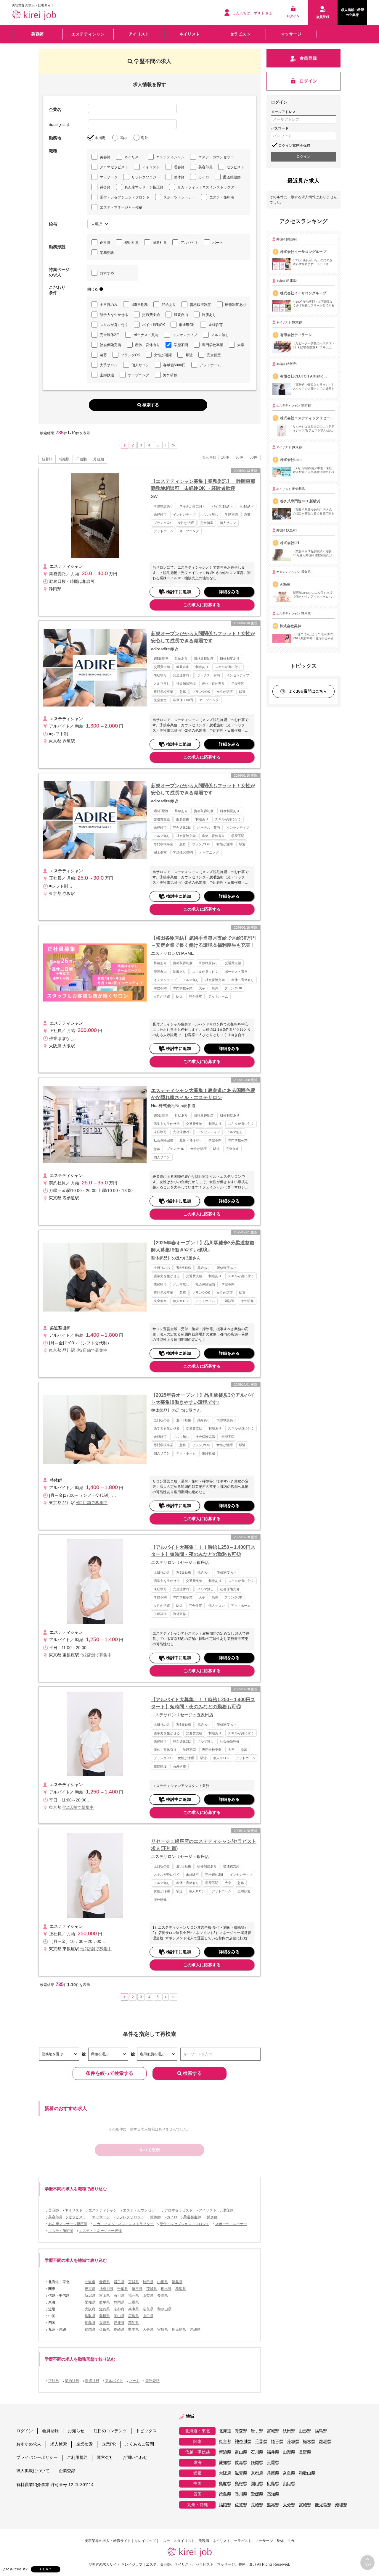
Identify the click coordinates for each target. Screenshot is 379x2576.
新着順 (47, 459)
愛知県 (90, 2302)
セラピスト (240, 34)
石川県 (119, 2296)
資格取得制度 (200, 305)
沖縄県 (195, 2330)
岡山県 (119, 2316)
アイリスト (139, 34)
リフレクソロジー (146, 177)
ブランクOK (130, 355)
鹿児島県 (179, 2330)
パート (218, 243)
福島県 (177, 2282)
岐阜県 (105, 2302)
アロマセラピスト (114, 167)
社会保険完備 (110, 345)
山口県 (148, 2316)
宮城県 (134, 2282)
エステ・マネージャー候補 (121, 207)
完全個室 (214, 355)
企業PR (109, 2444)
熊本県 (134, 2330)
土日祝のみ (109, 305)
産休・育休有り (147, 345)
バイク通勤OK (154, 325)
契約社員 (131, 243)
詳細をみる (229, 592)
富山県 (105, 2296)
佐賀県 (105, 2330)
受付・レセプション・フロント (125, 197)
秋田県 (148, 2282)
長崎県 (119, 2330)
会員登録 (50, 2431)
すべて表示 (150, 2150)
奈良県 (148, 2309)
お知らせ (76, 2431)
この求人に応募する (202, 605)
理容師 (179, 167)
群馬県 (181, 2289)
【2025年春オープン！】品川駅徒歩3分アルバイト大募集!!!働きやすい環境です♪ (203, 1399)
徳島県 (90, 2323)
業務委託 (107, 253)
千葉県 (123, 2289)
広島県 (134, 2316)
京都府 (119, 2309)
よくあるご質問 (139, 2444)
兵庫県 (134, 2309)
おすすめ (107, 273)
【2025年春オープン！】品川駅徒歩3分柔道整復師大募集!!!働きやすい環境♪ (203, 1246)
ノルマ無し (220, 335)
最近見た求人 (303, 181)
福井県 (134, 2296)
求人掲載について (33, 2471)
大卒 (241, 345)
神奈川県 (106, 2289)
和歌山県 (164, 2309)
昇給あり (169, 305)
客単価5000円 (174, 365)
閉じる (93, 289)
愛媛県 (119, 2323)
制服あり (209, 315)
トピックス (146, 2431)
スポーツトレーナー (179, 197)
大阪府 (90, 2309)
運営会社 (105, 2457)
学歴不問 (181, 345)
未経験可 (216, 325)
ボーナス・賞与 (146, 335)
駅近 (189, 355)
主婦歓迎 (107, 375)
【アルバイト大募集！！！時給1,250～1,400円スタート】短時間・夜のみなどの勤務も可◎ (203, 1551)
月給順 (99, 459)
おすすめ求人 (29, 2444)
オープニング (139, 375)
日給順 (81, 459)
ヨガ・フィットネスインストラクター (208, 187)
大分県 (148, 2330)
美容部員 (205, 167)
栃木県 (166, 2289)
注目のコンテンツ (110, 2431)
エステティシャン (88, 34)
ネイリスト (189, 34)
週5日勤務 (140, 305)
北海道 (90, 2282)
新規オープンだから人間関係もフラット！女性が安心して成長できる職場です (203, 637)
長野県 (163, 2296)
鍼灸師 (105, 187)
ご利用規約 (77, 2457)
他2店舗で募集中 (92, 1350)
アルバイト (189, 243)
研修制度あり (236, 305)
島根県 (105, 2316)
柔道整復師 (232, 177)
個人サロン (140, 365)
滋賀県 (105, 2309)
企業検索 (84, 2444)
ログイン (25, 2431)
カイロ (204, 177)
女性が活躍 (163, 355)
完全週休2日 (110, 335)
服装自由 (181, 315)
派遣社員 (160, 243)
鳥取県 (90, 2316)
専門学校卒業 (213, 345)
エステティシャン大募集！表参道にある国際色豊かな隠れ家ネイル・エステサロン (203, 1094)
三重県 (134, 2302)
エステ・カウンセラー (216, 157)
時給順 (64, 459)
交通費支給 (151, 315)
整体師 (179, 177)
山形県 (163, 2282)
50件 (253, 457)
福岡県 (90, 2330)
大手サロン (109, 365)
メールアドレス (283, 112)
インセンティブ (185, 335)
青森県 (105, 2282)
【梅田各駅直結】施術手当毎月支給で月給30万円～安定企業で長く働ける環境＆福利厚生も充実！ (203, 942)
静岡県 (119, 2302)
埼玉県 (137, 2289)
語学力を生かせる (114, 315)
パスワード (280, 128)
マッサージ (291, 34)
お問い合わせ (135, 2457)
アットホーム (210, 365)
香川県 (105, 2323)
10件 (225, 457)
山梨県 (148, 2296)
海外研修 (170, 375)
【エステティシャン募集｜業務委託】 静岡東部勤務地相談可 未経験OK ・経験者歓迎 (203, 485)
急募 (103, 355)
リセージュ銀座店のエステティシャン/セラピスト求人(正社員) (204, 1845)
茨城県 (152, 2289)
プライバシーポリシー (37, 2457)
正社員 (105, 243)
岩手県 (119, 2282)
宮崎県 (163, 2330)
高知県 (134, 2323)
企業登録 (67, 2471)
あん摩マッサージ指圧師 (144, 187)
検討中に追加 (179, 592)
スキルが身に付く (114, 325)
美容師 (37, 34)
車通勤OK (187, 325)
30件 (239, 457)
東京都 (90, 2289)
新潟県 (90, 2296)
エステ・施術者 (222, 197)
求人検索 (59, 2444)
